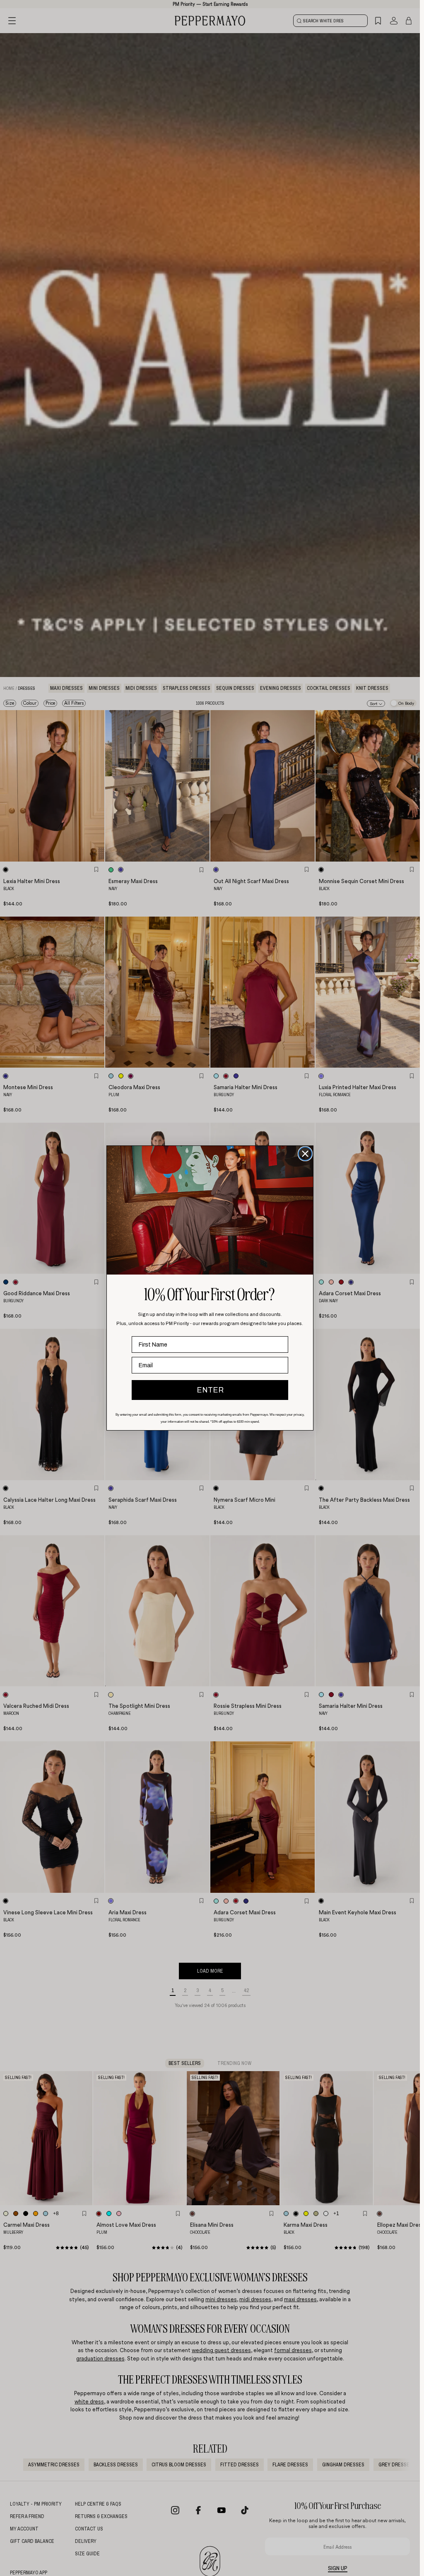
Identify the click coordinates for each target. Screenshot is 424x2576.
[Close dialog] (305, 1154)
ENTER (210, 1390)
